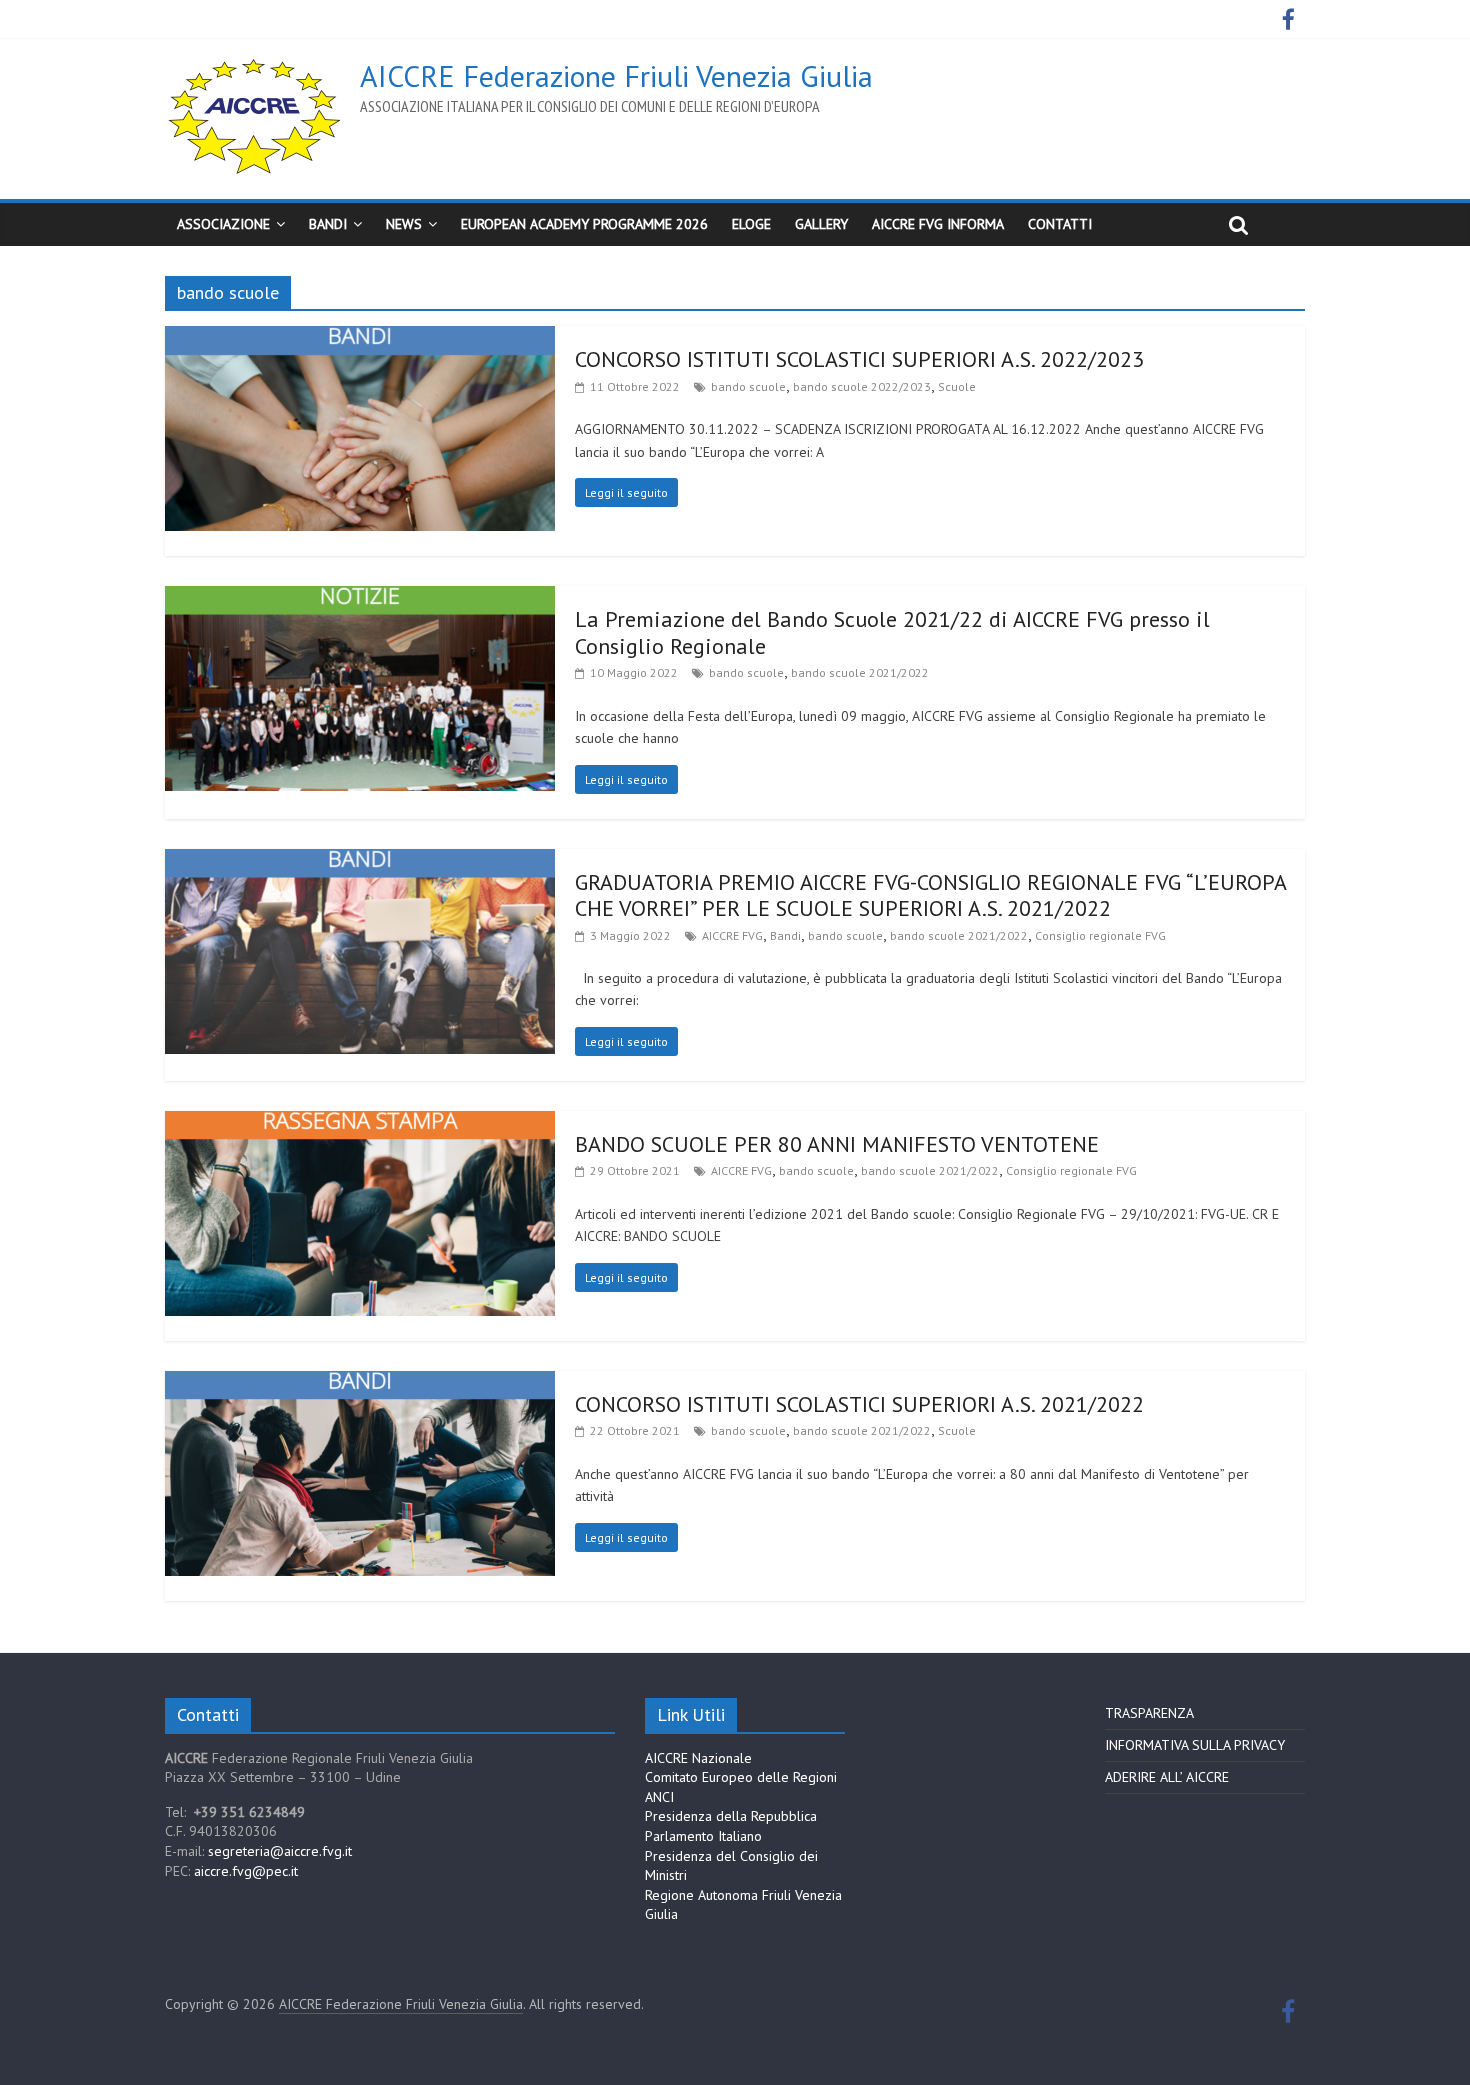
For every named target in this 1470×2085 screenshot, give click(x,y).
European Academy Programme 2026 (584, 224)
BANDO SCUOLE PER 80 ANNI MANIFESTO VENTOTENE (837, 1144)
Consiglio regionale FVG (1100, 935)
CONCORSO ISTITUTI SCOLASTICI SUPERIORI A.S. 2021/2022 (859, 1404)
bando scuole (748, 386)
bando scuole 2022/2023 (862, 386)
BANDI (328, 224)
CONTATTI (1060, 224)
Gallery (821, 224)
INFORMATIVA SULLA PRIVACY (1195, 1745)
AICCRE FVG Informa (938, 224)
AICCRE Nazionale (698, 1758)
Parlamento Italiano (703, 1836)
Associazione (223, 224)
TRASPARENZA (1149, 1713)
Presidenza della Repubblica (731, 1816)
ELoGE (751, 224)
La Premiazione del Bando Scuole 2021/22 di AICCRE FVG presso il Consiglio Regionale (892, 632)
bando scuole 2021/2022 (860, 672)
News (404, 224)
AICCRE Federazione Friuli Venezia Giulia (616, 75)
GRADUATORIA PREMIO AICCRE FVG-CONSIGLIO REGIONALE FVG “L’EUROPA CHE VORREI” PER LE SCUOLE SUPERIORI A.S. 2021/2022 (930, 895)
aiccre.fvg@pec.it (246, 1871)
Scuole (957, 386)
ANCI (659, 1797)
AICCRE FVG (732, 935)
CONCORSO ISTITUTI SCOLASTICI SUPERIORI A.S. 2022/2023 (859, 359)
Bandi (785, 935)
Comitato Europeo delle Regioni (741, 1777)
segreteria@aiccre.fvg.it (280, 1851)
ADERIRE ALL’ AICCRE (1167, 1777)
